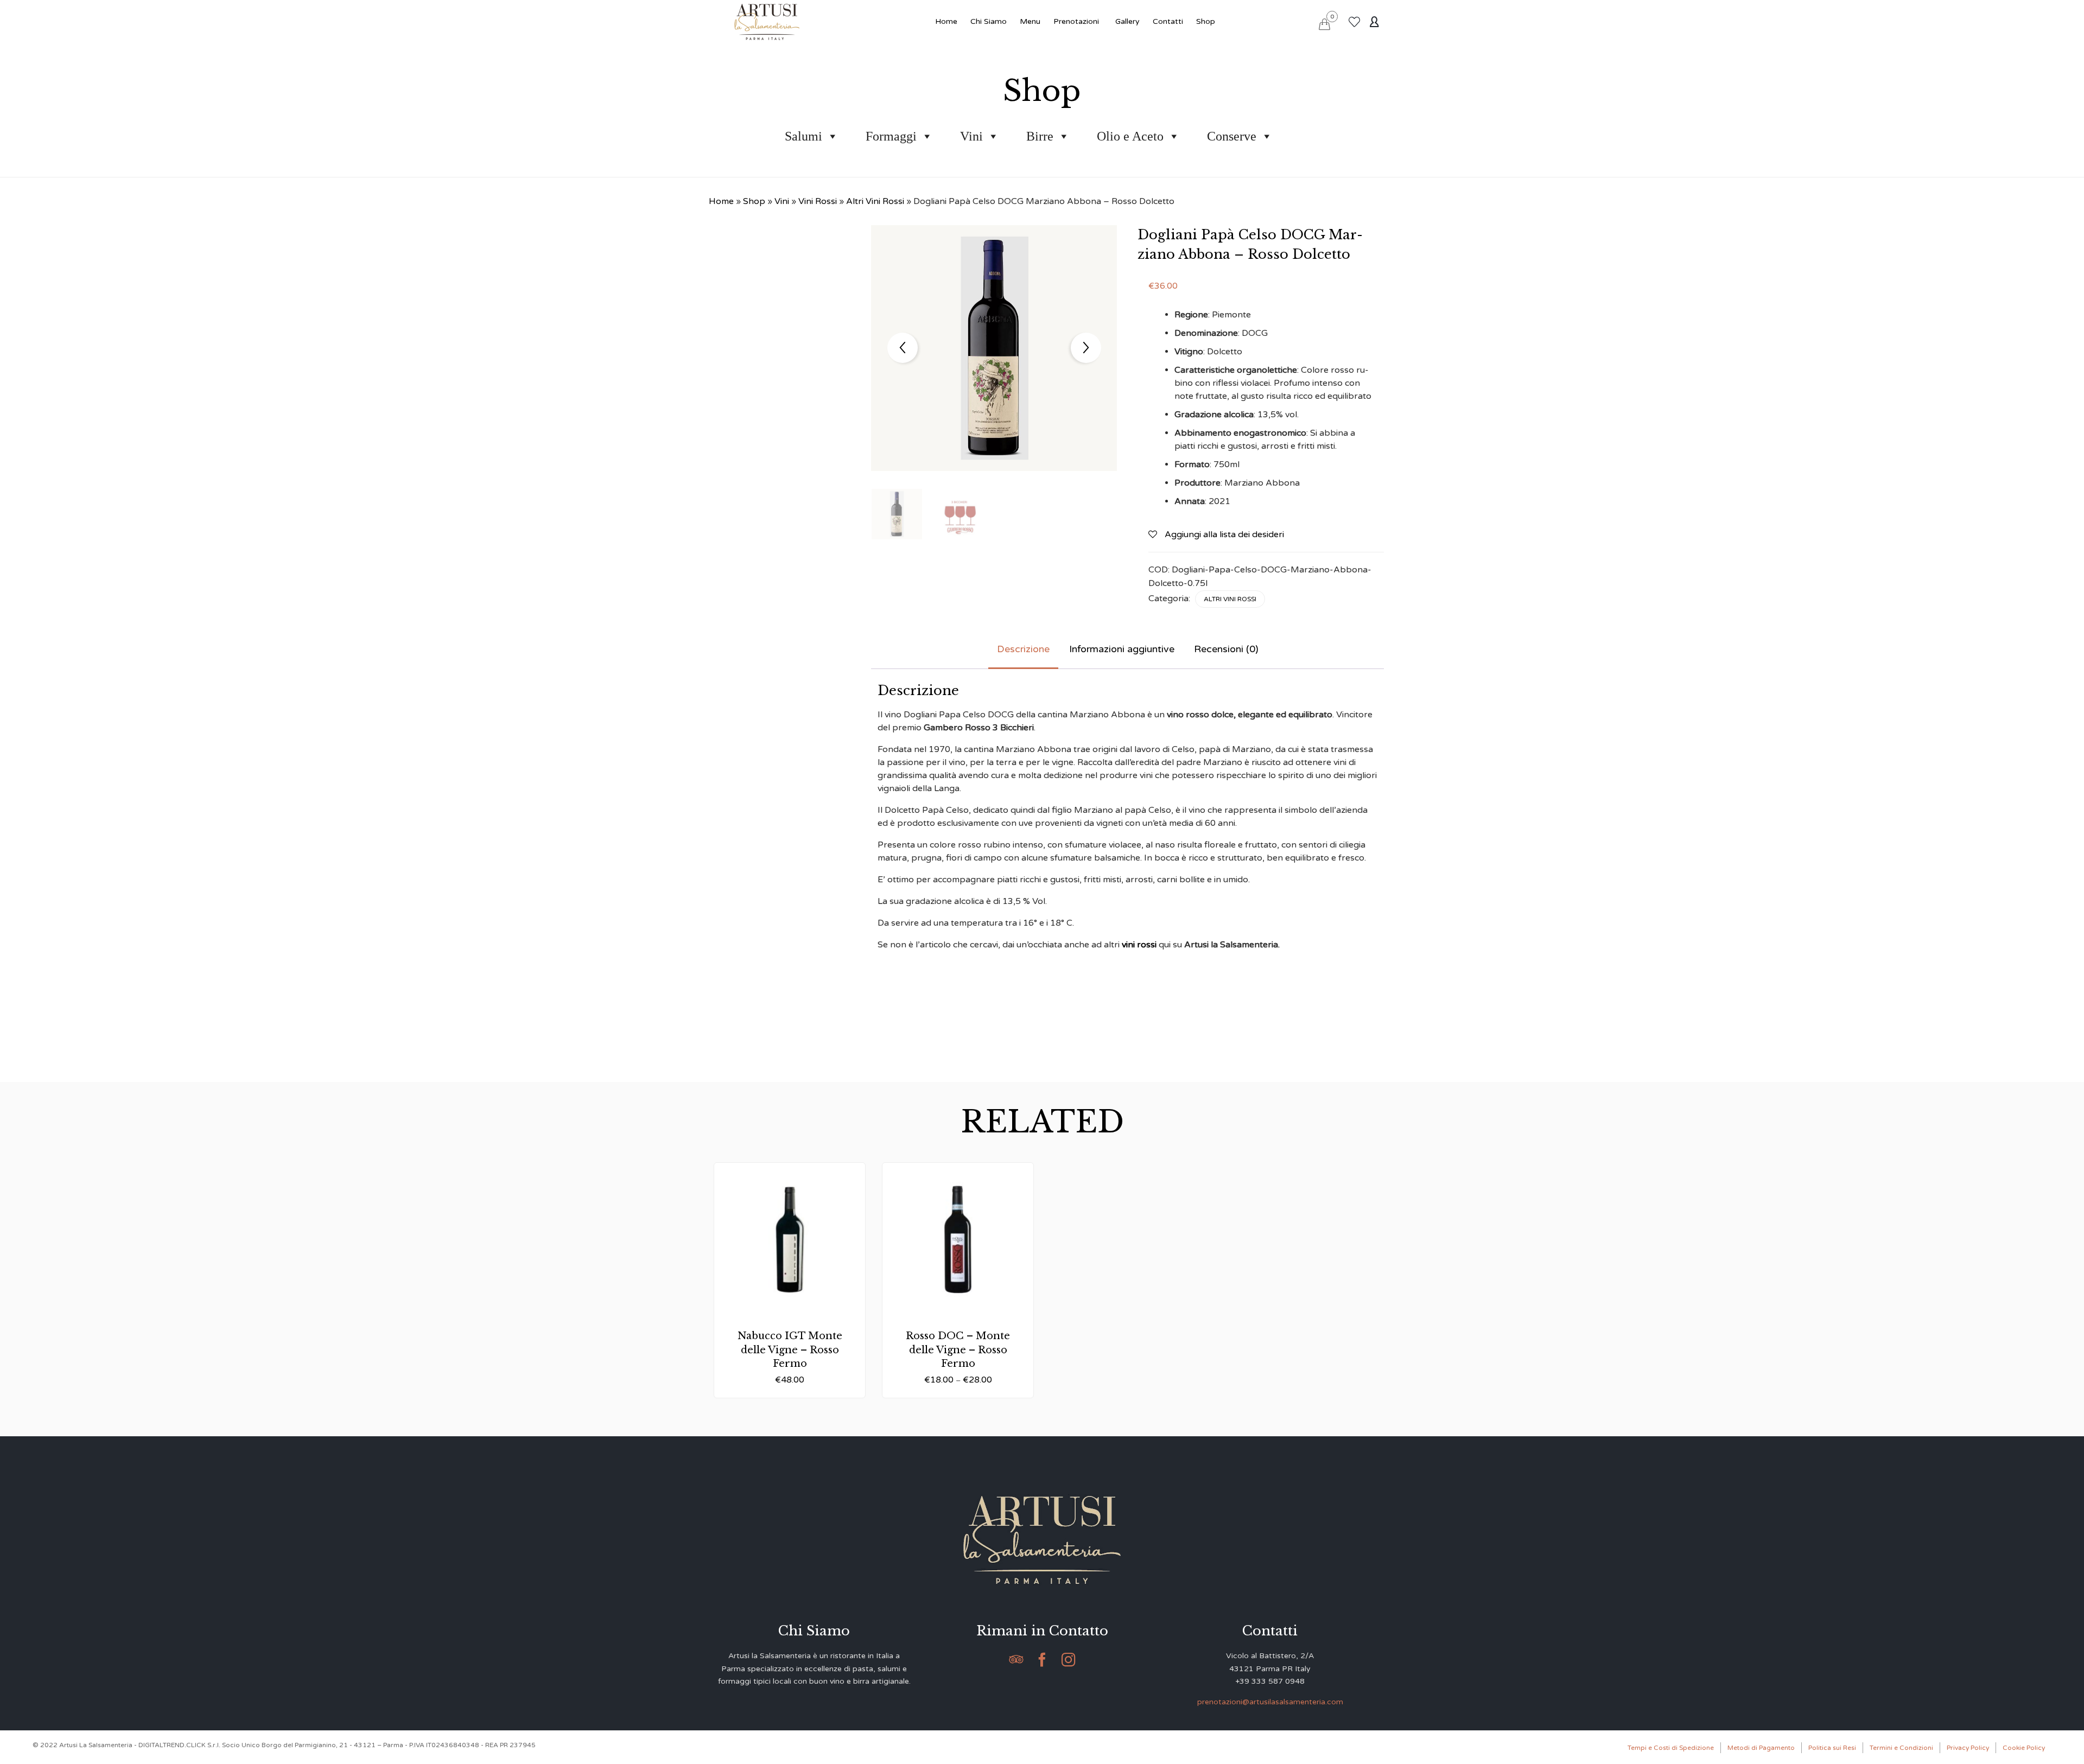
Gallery (1127, 21)
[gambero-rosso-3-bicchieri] (960, 515)
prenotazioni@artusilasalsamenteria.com (1270, 1702)
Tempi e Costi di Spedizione (1671, 1748)
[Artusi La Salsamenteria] (767, 22)
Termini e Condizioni (1901, 1748)
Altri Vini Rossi (875, 201)
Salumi (803, 136)
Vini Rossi (818, 201)
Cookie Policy (2024, 1748)
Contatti (1168, 21)
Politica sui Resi (1832, 1748)
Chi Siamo (989, 21)
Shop (1206, 21)
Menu (1030, 21)
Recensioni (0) (1226, 649)
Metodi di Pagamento (1761, 1748)
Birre (1040, 136)
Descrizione (1023, 649)
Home (946, 21)
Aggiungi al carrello (790, 1293)
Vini (971, 136)
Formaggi (891, 136)
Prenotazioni (1076, 21)
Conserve (1232, 136)
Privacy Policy (1968, 1748)
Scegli (958, 1293)
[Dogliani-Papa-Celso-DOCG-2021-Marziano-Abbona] (897, 514)
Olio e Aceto (1130, 136)
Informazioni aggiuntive (1122, 649)
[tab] (1023, 650)
